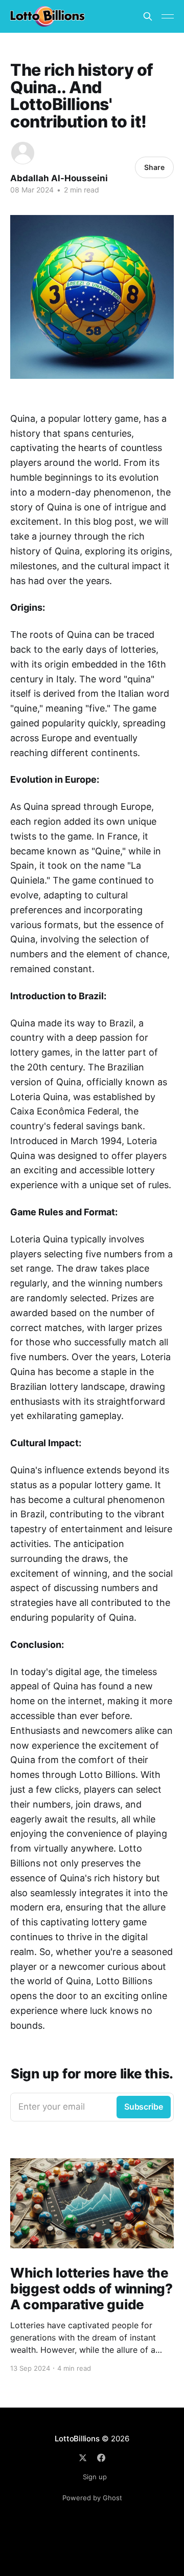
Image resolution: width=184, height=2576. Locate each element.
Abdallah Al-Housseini (59, 178)
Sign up (95, 2477)
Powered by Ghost (92, 2498)
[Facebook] (101, 2458)
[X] (83, 2458)
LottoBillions (77, 2439)
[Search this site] (148, 16)
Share (154, 167)
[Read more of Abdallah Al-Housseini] (23, 153)
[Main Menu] (168, 16)
